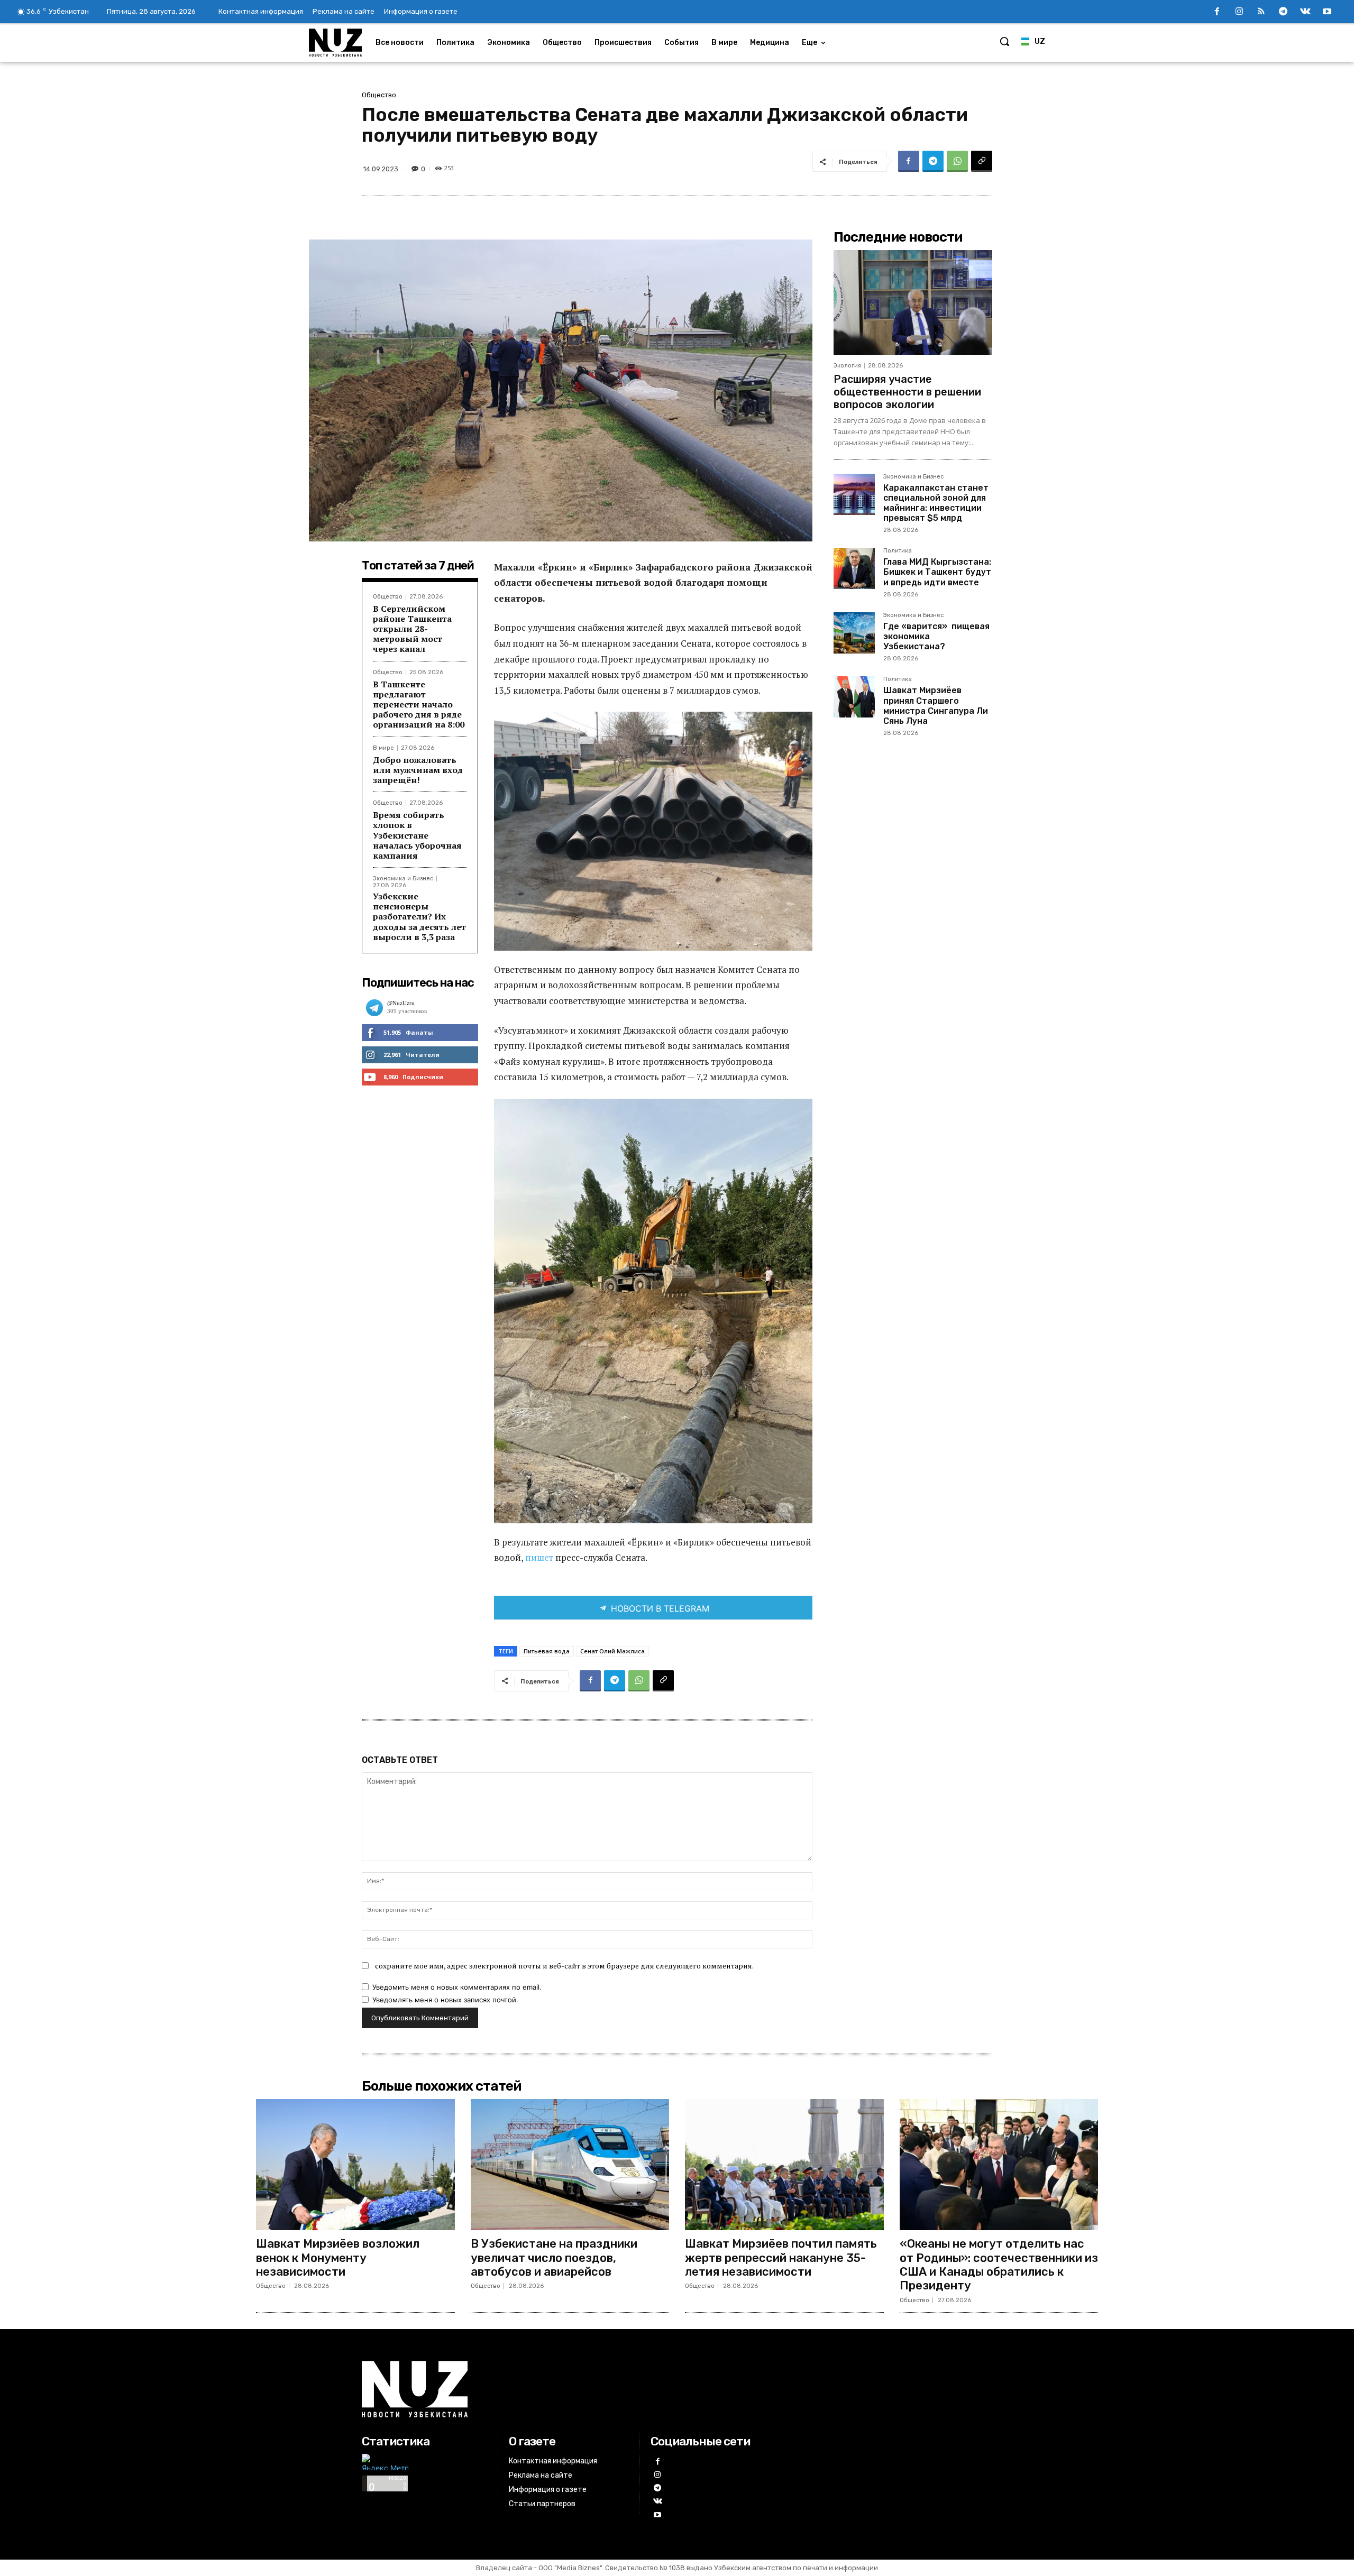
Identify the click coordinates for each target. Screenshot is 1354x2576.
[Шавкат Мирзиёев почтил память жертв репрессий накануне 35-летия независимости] (784, 2165)
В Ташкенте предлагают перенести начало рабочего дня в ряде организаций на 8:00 (419, 705)
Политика (898, 551)
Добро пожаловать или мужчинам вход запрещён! (418, 770)
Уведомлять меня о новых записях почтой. (445, 2000)
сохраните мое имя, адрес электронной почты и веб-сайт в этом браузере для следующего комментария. (564, 1966)
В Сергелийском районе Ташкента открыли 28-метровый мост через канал (412, 629)
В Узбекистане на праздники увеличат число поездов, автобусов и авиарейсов (554, 2258)
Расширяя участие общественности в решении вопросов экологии (907, 392)
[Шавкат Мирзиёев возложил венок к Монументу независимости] (355, 2165)
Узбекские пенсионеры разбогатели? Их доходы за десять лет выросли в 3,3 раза (419, 917)
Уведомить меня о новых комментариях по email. (457, 1987)
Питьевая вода (547, 1651)
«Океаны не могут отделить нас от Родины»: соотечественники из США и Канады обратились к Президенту (999, 2265)
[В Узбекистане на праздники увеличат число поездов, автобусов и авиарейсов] (570, 2165)
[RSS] (1261, 12)
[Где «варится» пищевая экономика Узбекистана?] (854, 633)
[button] (1004, 41)
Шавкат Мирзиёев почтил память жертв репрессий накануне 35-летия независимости (781, 2258)
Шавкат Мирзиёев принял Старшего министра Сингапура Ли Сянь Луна (936, 706)
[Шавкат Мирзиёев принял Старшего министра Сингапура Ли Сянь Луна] (854, 697)
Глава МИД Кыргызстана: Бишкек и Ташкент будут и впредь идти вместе (937, 572)
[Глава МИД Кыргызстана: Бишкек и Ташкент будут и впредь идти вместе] (854, 568)
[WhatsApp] (957, 161)
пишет (540, 1557)
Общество (379, 95)
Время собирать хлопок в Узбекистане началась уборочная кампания (417, 835)
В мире (383, 748)
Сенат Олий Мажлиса (612, 1651)
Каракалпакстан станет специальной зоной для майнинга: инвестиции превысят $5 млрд (936, 503)
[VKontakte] (1305, 12)
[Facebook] (1217, 12)
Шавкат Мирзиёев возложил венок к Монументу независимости (338, 2258)
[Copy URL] (982, 161)
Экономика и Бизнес (403, 878)
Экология (847, 366)
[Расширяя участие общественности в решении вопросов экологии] (913, 302)
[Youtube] (1327, 12)
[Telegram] (1283, 12)
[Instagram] (1239, 12)
